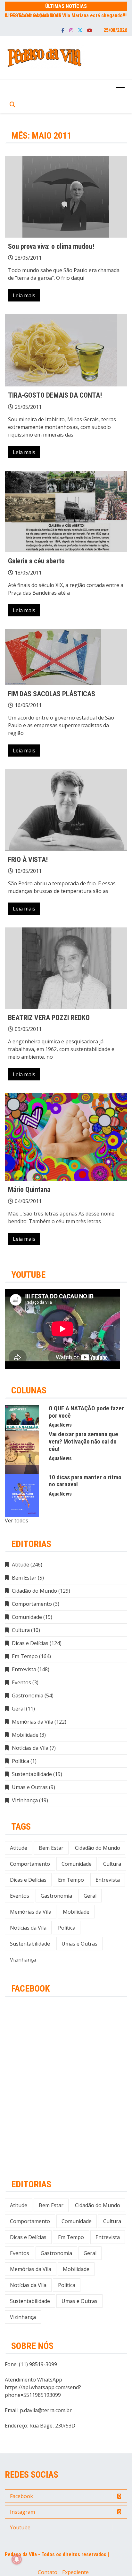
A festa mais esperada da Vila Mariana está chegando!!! (66, 15)
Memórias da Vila (33, 1722)
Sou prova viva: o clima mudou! (51, 246)
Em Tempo (25, 1656)
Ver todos (16, 1520)
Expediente (75, 2572)
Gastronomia (28, 1696)
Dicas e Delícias (30, 1643)
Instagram (71, 30)
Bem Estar (24, 1578)
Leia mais (24, 295)
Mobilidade (25, 1735)
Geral (18, 1709)
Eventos (21, 1682)
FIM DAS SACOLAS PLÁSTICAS (52, 694)
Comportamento (32, 1604)
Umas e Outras (30, 1787)
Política (21, 1761)
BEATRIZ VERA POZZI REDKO (49, 1018)
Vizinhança (25, 1800)
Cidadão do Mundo (34, 1591)
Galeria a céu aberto (36, 561)
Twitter (80, 30)
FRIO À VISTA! (28, 860)
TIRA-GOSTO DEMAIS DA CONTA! (55, 395)
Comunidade (27, 1617)
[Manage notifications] (17, 2559)
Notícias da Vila (30, 1748)
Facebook (63, 30)
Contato (48, 2572)
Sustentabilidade (32, 1774)
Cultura (21, 1630)
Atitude (21, 1565)
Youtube (90, 30)
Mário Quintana (29, 1189)
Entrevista (24, 1669)
